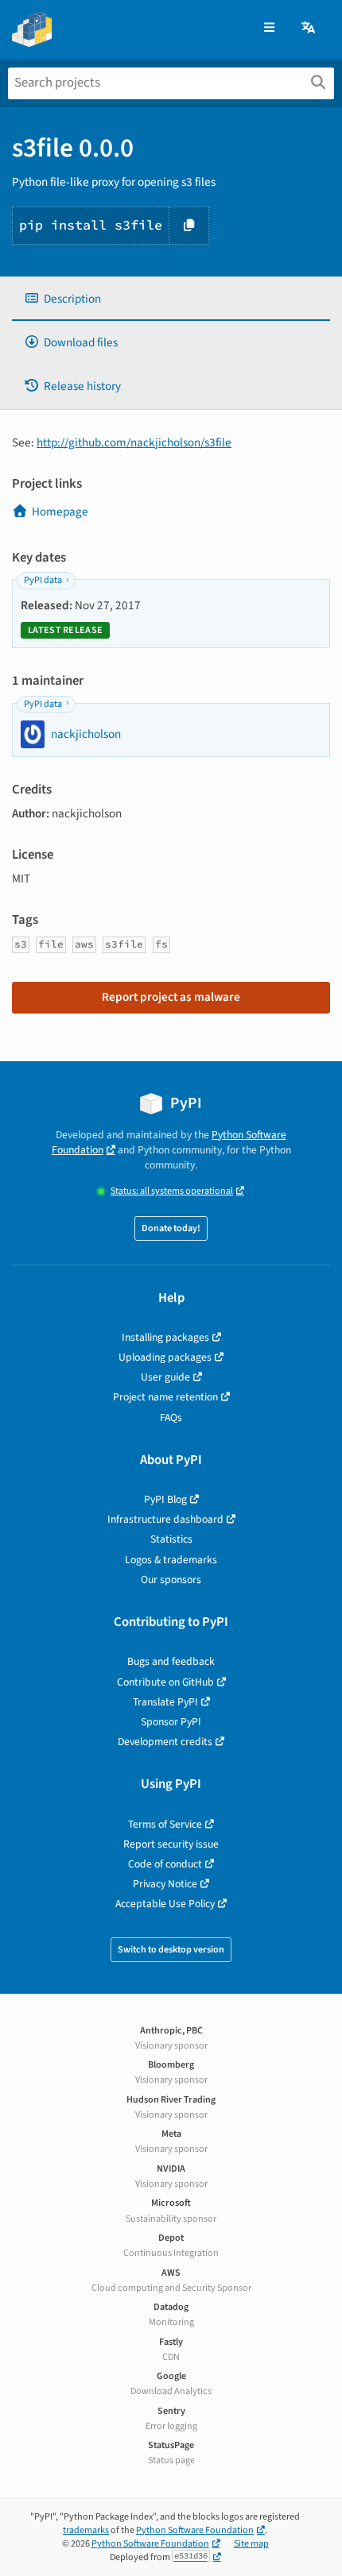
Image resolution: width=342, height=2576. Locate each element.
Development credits (165, 1742)
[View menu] (269, 28)
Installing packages (165, 1337)
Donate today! (171, 1228)
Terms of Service (165, 1824)
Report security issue (171, 1844)
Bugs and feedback (171, 1661)
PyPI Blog (165, 1499)
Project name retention (165, 1397)
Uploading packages (165, 1357)
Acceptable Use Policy (165, 1904)
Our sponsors (171, 1580)
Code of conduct (165, 1864)
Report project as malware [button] (171, 997)
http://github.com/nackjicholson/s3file (134, 442)
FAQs (171, 1417)
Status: (172, 1191)
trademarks (86, 2530)
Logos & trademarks (171, 1560)
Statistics (171, 1539)
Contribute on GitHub (165, 1682)
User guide (165, 1377)
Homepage (60, 512)
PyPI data (43, 580)
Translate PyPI (165, 1702)
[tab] (171, 299)
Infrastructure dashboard (165, 1519)
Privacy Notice (165, 1884)
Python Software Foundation (195, 2530)
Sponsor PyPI (171, 1722)
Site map (251, 2544)
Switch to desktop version (171, 1950)
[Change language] (309, 28)
